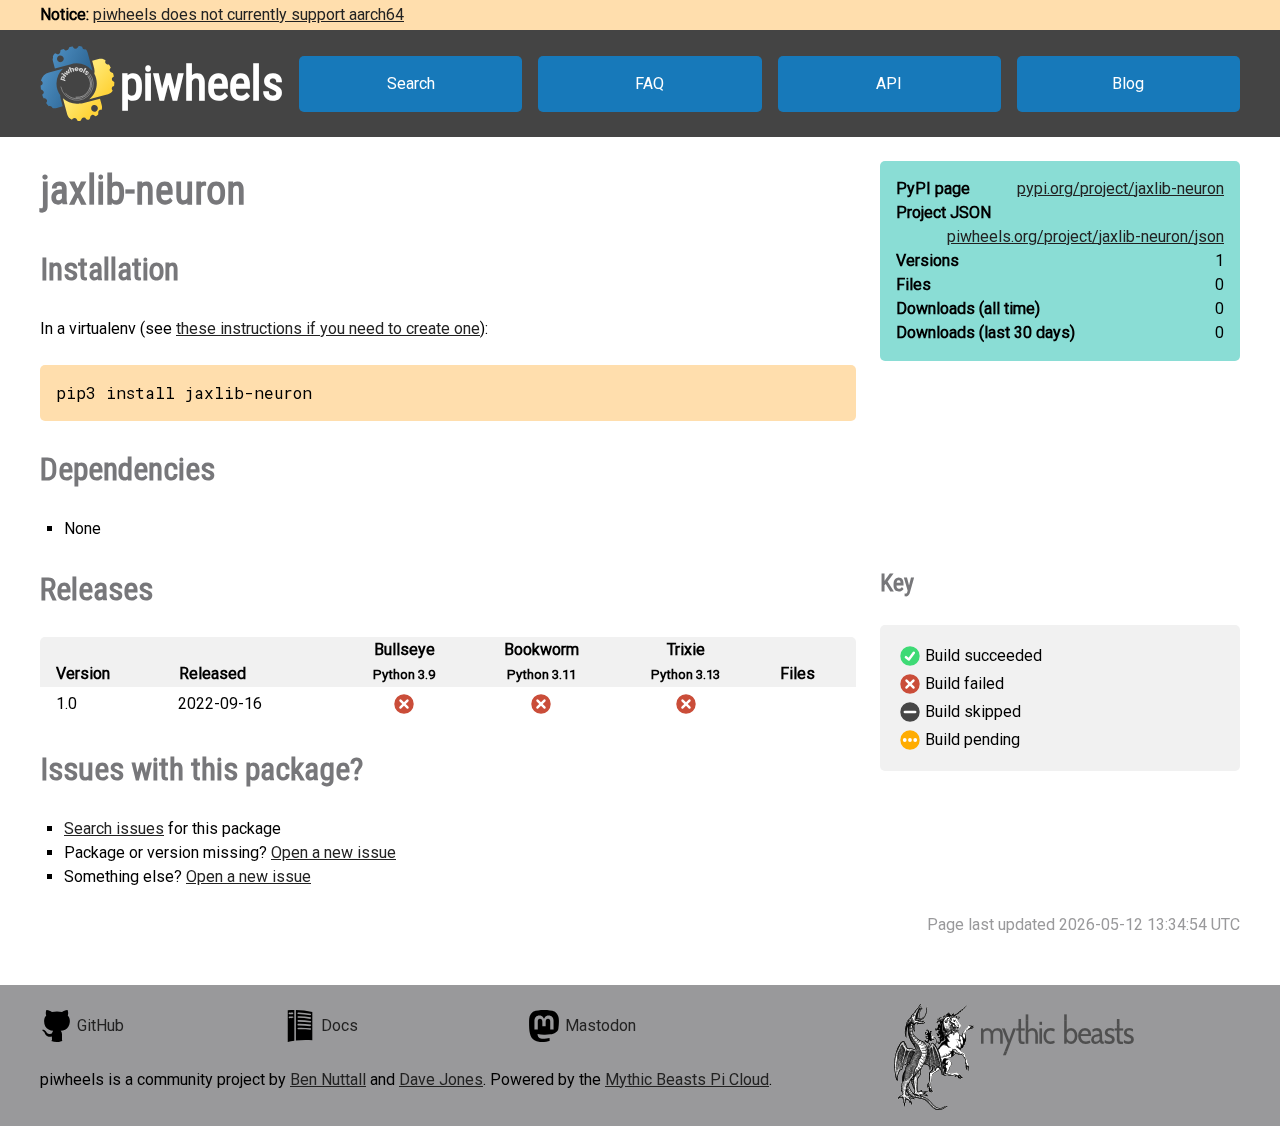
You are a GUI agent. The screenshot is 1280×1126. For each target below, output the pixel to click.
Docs (339, 1025)
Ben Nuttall (328, 1079)
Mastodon (600, 1025)
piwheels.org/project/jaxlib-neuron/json (1085, 236)
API (889, 83)
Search (411, 83)
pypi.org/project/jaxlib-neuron (1120, 188)
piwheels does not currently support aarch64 (248, 14)
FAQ (649, 83)
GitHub (100, 1025)
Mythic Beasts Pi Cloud (687, 1079)
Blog (1128, 83)
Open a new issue (333, 852)
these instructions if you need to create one (328, 328)
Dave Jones (441, 1079)
